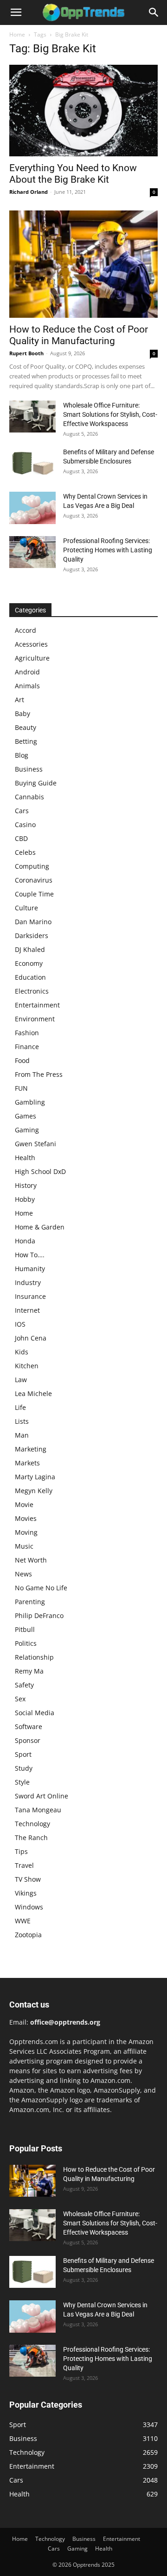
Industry (28, 1282)
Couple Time (34, 894)
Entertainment (37, 1005)
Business (29, 769)
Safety (24, 1685)
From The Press (39, 1074)
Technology (32, 1824)
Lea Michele (33, 1393)
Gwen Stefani (35, 1144)
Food (22, 1060)
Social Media (35, 1713)
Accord (26, 630)
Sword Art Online (42, 1796)
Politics (26, 1643)
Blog (22, 755)
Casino (25, 825)
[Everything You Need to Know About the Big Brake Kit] (83, 111)
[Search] (154, 12)
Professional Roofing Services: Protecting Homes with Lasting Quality (108, 550)
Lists (22, 1421)
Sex (20, 1699)
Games (26, 1116)
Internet (27, 1310)
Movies (26, 1518)
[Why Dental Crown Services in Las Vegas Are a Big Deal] (32, 508)
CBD (21, 838)
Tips (21, 1851)
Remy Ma (29, 1671)
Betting (26, 741)
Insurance (30, 1296)
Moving (26, 1532)
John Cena (31, 1338)
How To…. (30, 1255)
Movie (24, 1504)
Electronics (32, 991)
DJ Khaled (30, 949)
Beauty (26, 727)
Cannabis (29, 797)
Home (17, 34)
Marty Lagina (35, 1477)
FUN (21, 1088)
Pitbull (25, 1629)
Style (22, 1782)
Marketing (31, 1449)
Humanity (30, 1269)
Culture (26, 908)
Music (24, 1546)
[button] (16, 12)
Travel (24, 1865)
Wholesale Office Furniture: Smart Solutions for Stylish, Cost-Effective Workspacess (110, 414)
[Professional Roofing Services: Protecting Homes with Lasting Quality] (32, 552)
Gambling (30, 1102)
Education (30, 977)
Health (25, 1158)
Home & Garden (40, 1227)
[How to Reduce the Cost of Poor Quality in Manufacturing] (83, 264)
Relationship (34, 1657)
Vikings (26, 1893)
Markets (27, 1463)
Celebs (25, 852)
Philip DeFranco (39, 1615)
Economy (29, 963)
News (23, 1574)
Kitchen (27, 1366)
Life (20, 1407)
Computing (32, 866)
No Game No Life (41, 1588)
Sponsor (28, 1740)
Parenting (30, 1602)
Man (22, 1435)
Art (19, 700)
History (26, 1185)
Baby (22, 713)
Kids (22, 1352)
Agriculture (32, 658)
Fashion (27, 1033)
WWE (23, 1921)
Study (24, 1768)
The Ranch (31, 1838)
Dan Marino (33, 922)
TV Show (28, 1879)
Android (27, 672)
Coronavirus (34, 880)
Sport (23, 1754)
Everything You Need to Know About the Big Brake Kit (73, 174)
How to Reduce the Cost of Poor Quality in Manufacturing (79, 335)
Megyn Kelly (34, 1491)
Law (21, 1380)
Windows (29, 1907)
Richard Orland (29, 192)
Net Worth (31, 1560)
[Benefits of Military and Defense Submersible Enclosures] (32, 463)
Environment (35, 1019)
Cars (22, 811)
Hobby (25, 1199)
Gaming (27, 1130)
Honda (25, 1241)
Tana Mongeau (38, 1810)
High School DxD (40, 1171)
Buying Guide (36, 783)
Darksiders (32, 936)
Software (29, 1727)
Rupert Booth (26, 353)
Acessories (31, 644)
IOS (20, 1324)
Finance (27, 1047)
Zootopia (28, 1935)
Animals (27, 686)
